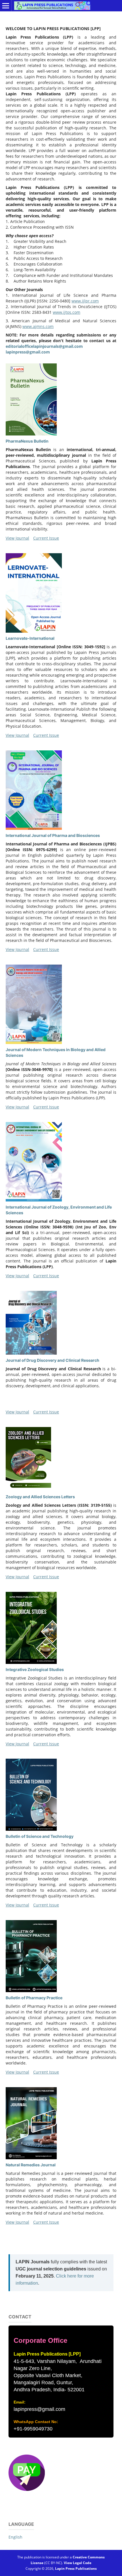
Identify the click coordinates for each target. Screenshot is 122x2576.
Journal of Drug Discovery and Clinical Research (52, 1360)
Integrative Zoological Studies (35, 1669)
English (15, 2537)
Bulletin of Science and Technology (40, 1836)
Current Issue (46, 538)
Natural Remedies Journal (31, 2165)
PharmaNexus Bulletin (27, 441)
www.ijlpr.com (85, 301)
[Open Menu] (6, 6)
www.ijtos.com (67, 312)
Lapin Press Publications (76, 2568)
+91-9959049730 (33, 2429)
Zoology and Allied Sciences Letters (40, 1497)
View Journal (17, 538)
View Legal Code (78, 2563)
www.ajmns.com (38, 326)
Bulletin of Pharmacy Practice (34, 1998)
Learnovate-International (30, 638)
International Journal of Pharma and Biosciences (53, 835)
